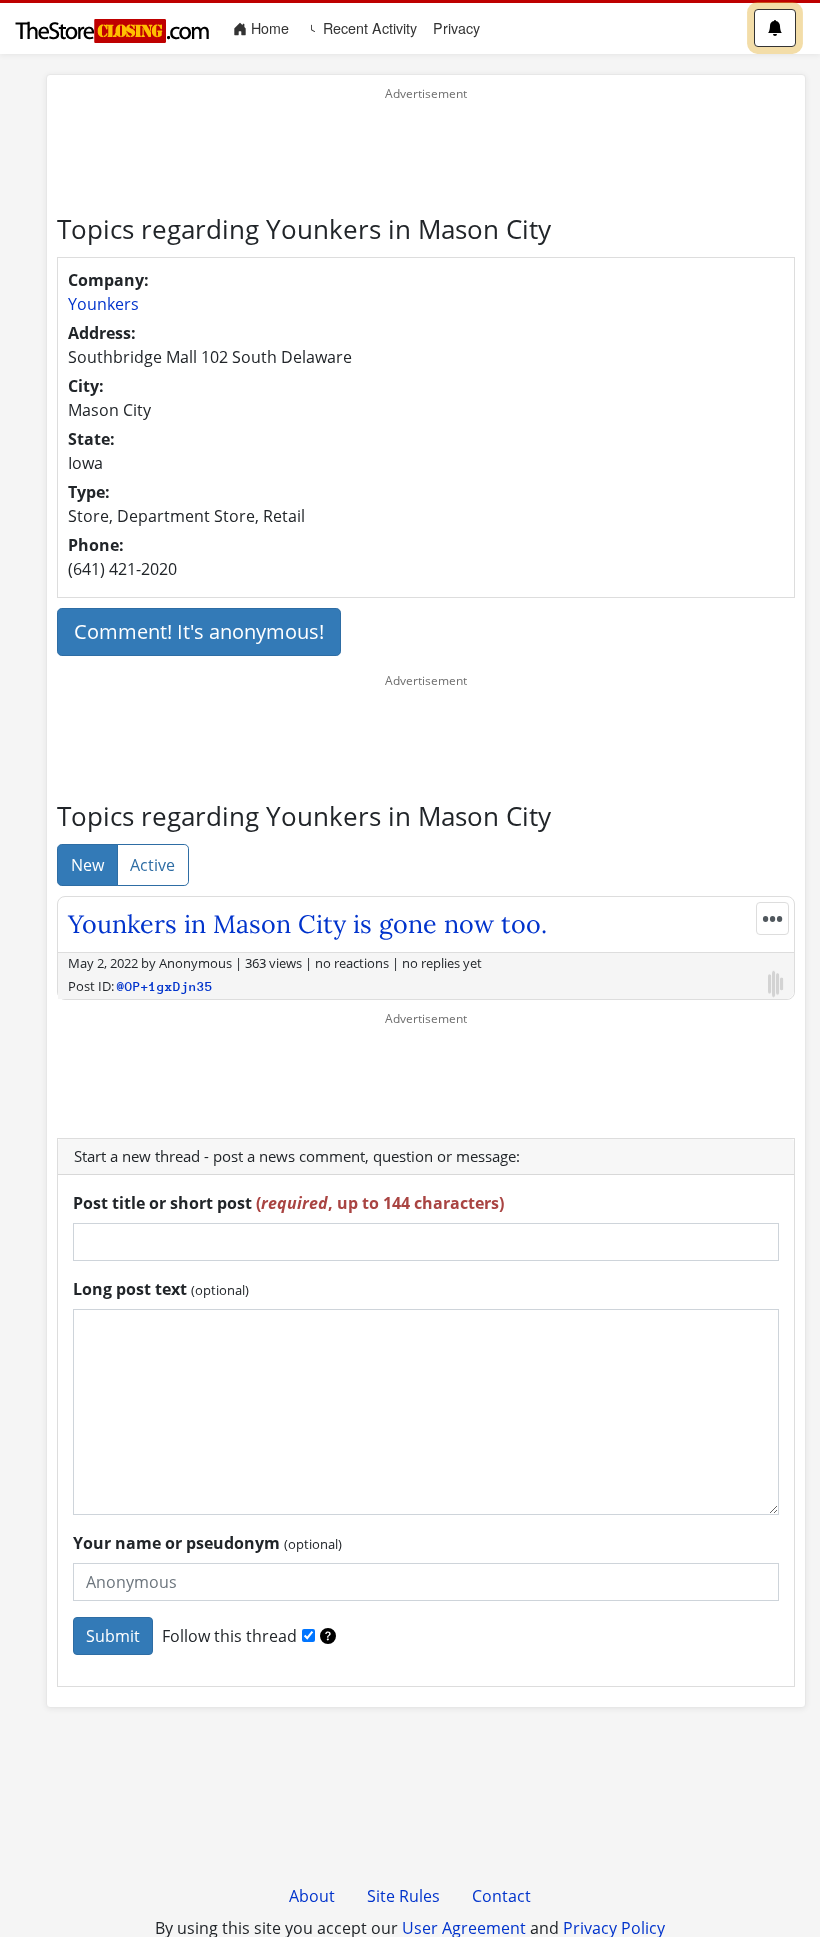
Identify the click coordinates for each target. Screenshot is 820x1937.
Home (272, 27)
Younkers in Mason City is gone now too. (307, 924)
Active (152, 865)
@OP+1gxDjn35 (165, 986)
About (312, 1896)
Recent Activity (368, 28)
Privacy (456, 28)
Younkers (103, 304)
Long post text (161, 1289)
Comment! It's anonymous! (199, 631)
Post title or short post (288, 1203)
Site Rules (403, 1896)
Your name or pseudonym (207, 1543)
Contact (501, 1896)
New (87, 865)
